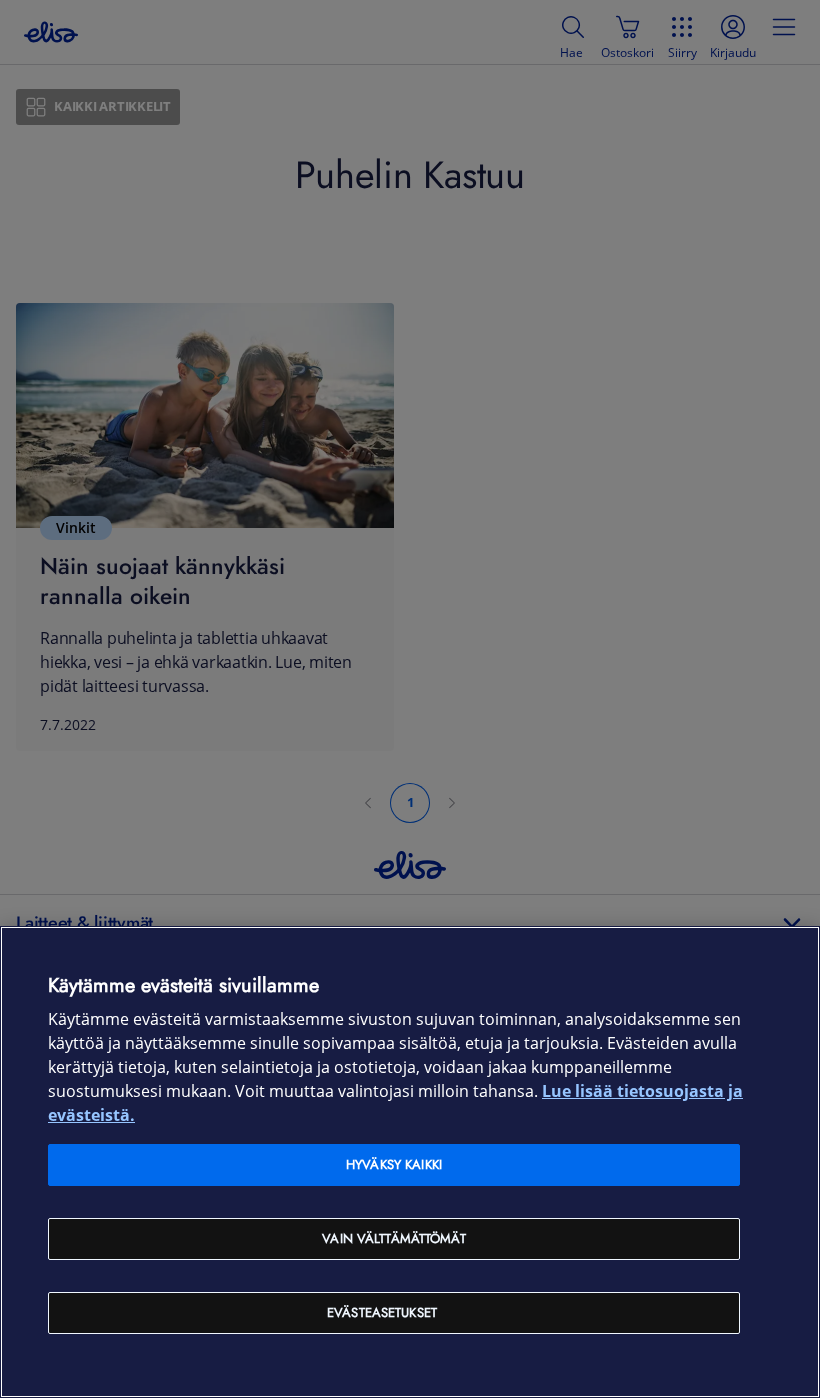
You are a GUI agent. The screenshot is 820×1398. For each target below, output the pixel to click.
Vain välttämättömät (393, 1238)
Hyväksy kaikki (394, 1164)
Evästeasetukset (382, 1312)
